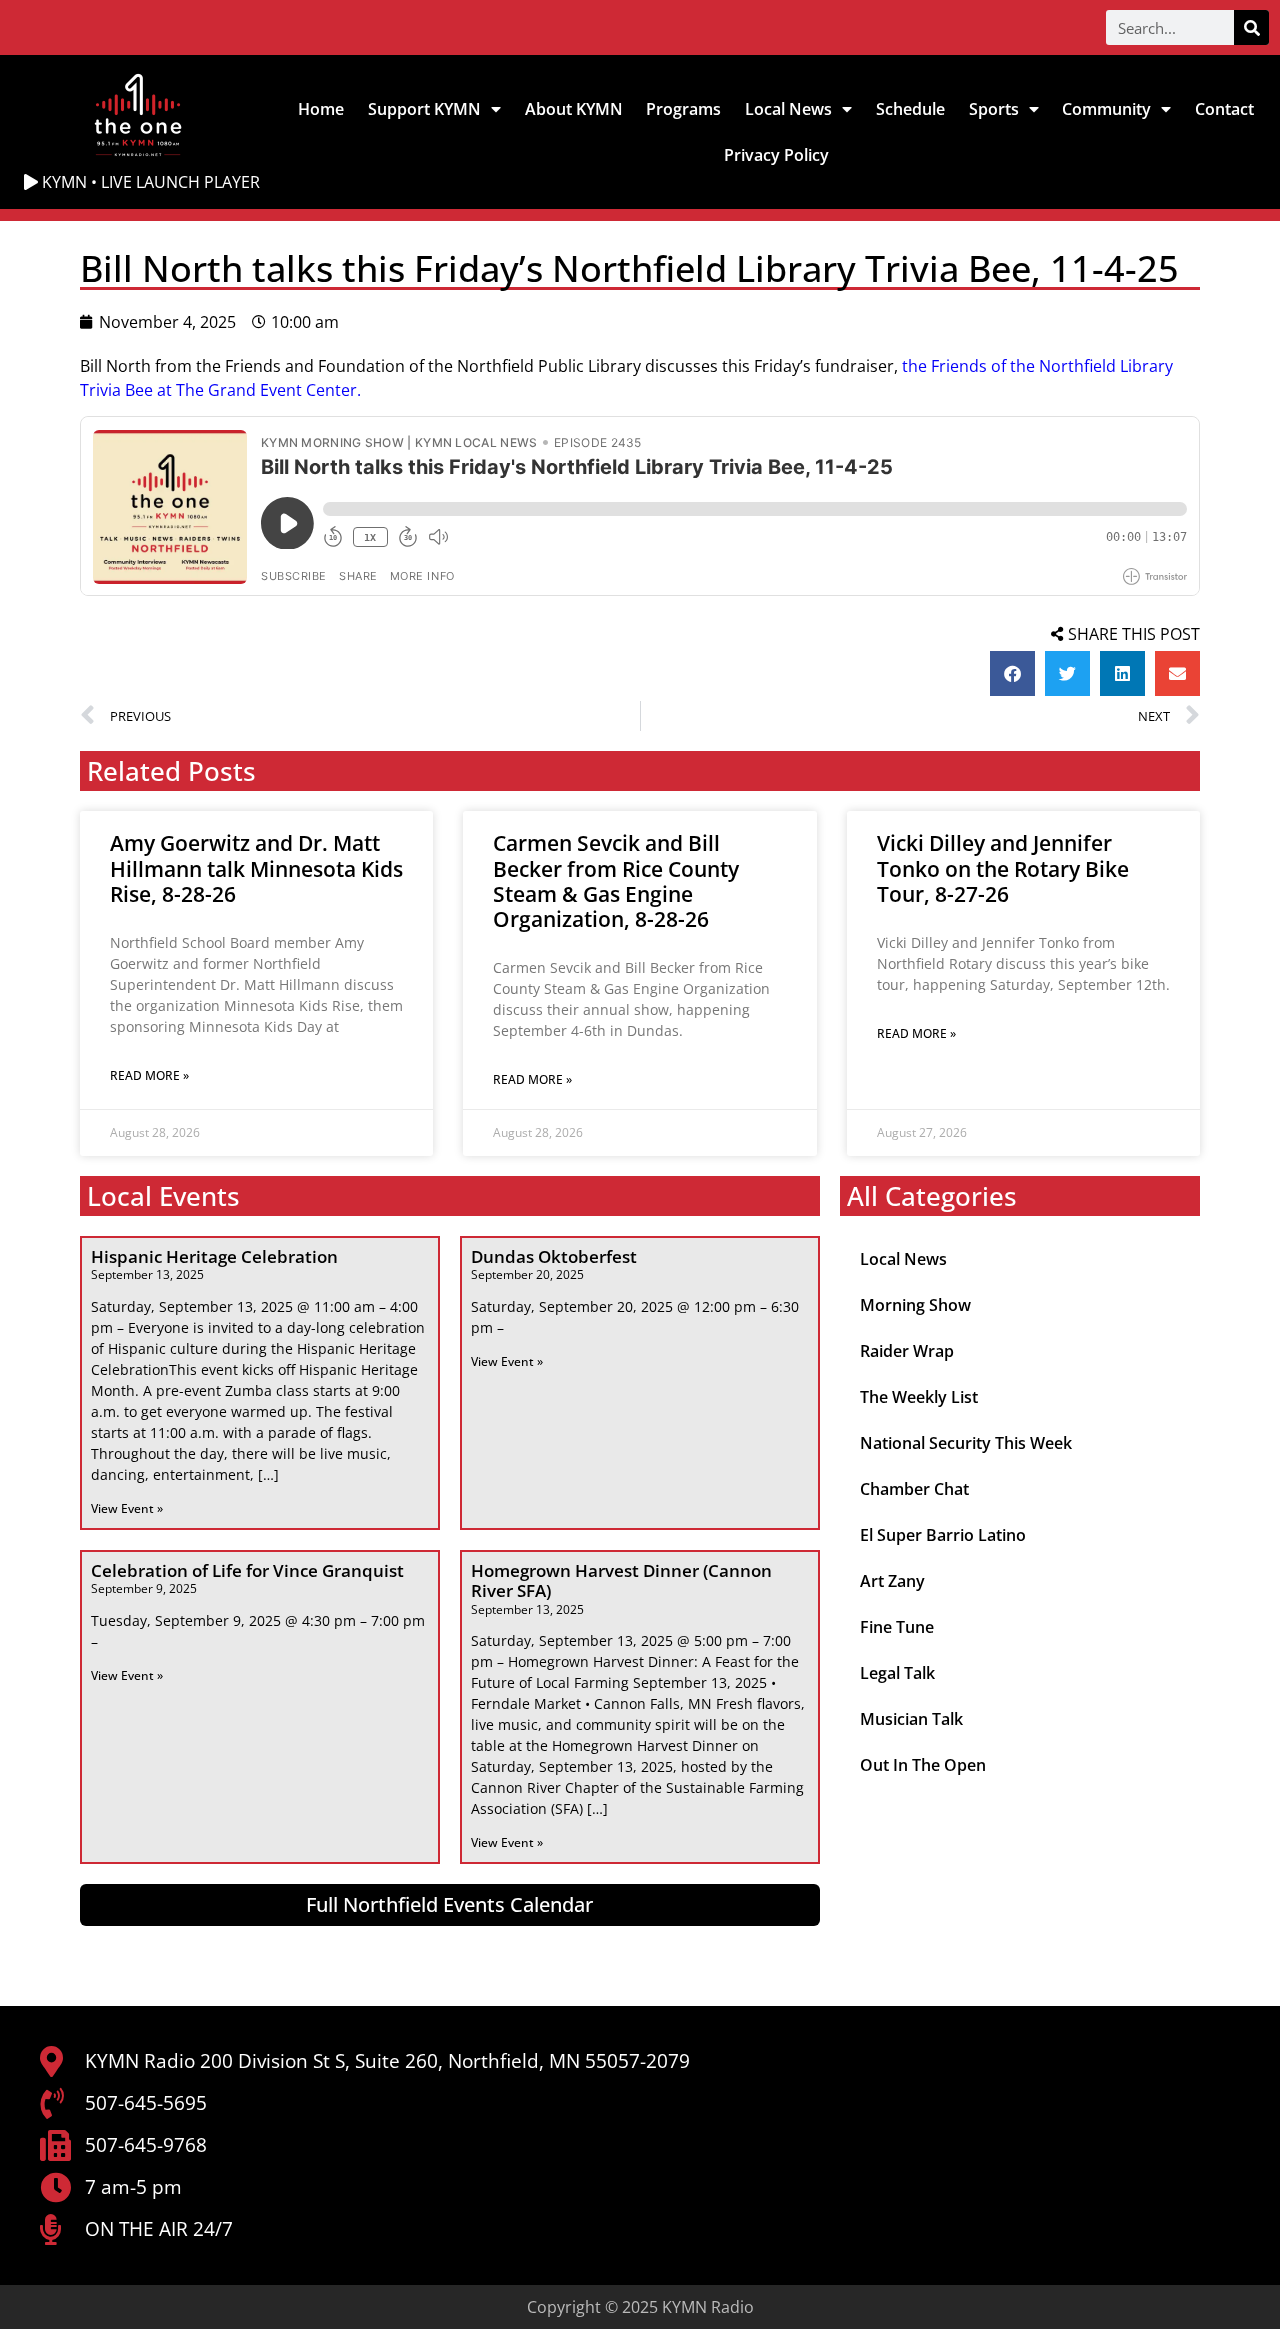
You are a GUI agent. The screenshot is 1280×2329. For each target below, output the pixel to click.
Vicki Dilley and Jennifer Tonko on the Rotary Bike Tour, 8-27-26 (1003, 868)
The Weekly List (919, 1397)
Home (321, 109)
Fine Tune (897, 1627)
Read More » (149, 1075)
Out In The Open (923, 1765)
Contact (1224, 109)
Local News (788, 109)
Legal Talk (897, 1673)
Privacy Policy (776, 155)
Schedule (910, 109)
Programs (683, 109)
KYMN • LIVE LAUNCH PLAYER (149, 182)
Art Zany (892, 1581)
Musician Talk (911, 1719)
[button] (1012, 673)
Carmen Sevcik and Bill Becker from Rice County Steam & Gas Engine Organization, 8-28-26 (616, 881)
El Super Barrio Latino (943, 1535)
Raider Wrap (907, 1351)
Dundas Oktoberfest (554, 1256)
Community (1106, 109)
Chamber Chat (914, 1489)
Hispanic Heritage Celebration (214, 1256)
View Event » (127, 1508)
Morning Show (915, 1305)
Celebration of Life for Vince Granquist (247, 1570)
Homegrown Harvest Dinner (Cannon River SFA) (621, 1580)
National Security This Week (966, 1443)
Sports (994, 109)
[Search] (1251, 27)
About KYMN (574, 109)
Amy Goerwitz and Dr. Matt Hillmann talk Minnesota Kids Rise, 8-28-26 (256, 868)
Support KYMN (424, 109)
